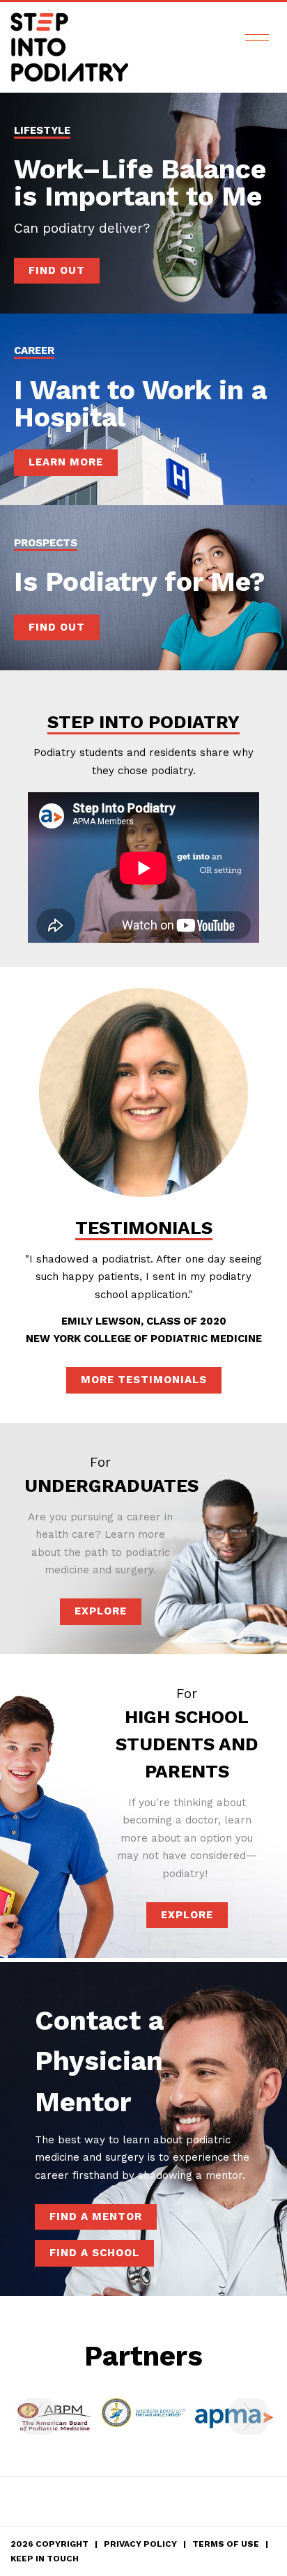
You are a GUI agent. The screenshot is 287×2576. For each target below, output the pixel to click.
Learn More (66, 462)
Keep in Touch (45, 2559)
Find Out (57, 270)
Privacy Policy (140, 2544)
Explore (101, 1611)
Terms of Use (226, 2544)
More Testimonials (144, 1380)
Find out (57, 627)
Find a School (94, 2253)
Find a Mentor (96, 2216)
